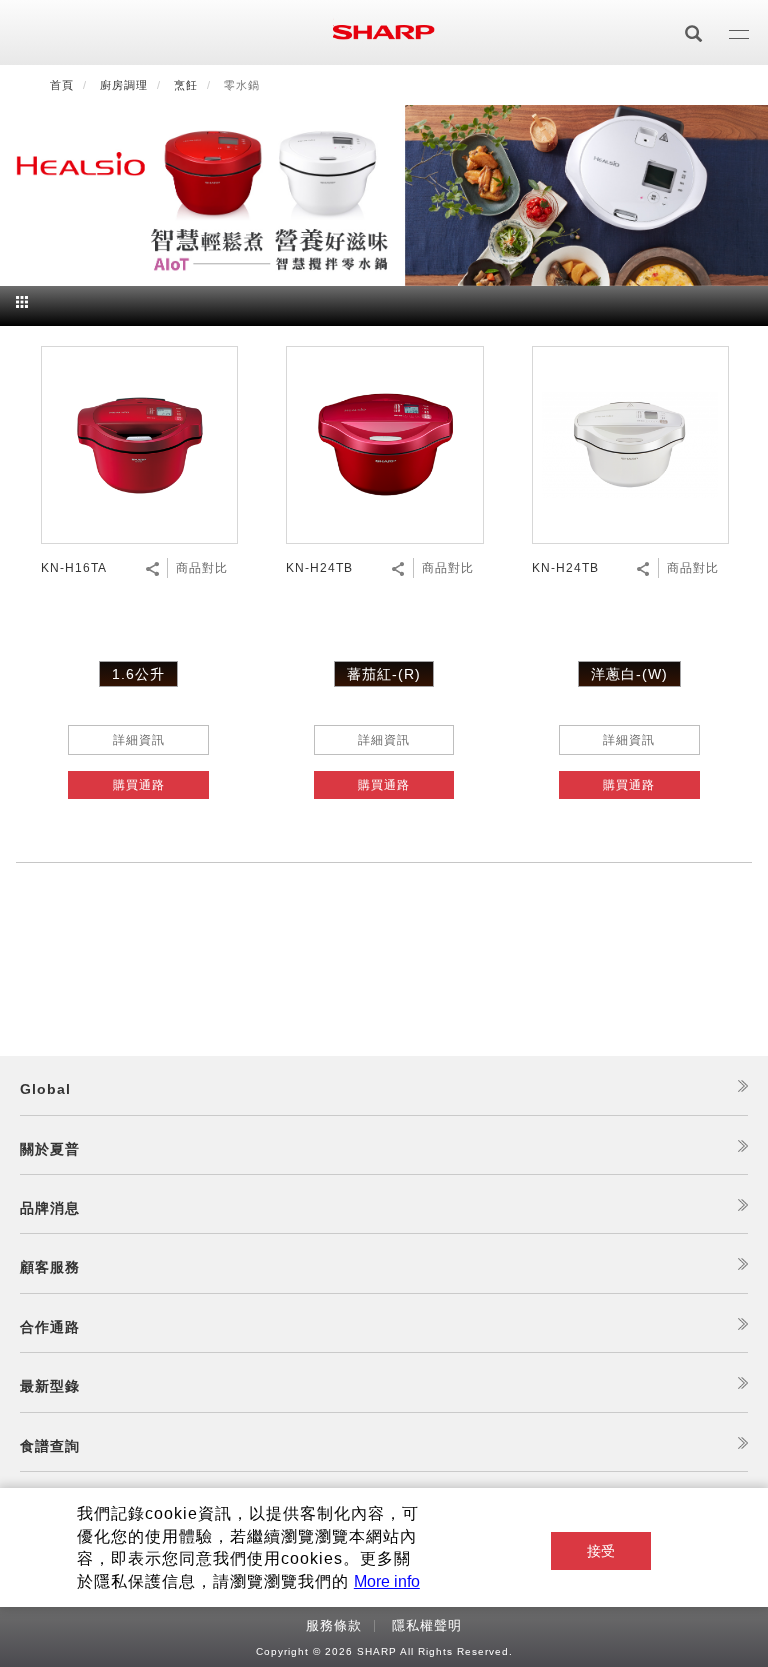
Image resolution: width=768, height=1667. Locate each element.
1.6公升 (138, 674)
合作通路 (50, 1327)
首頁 (62, 85)
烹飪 (186, 85)
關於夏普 (50, 1149)
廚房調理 (124, 85)
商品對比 (202, 568)
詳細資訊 (139, 740)
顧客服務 (50, 1267)
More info (387, 1581)
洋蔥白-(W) (629, 674)
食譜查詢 (50, 1446)
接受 (601, 1551)
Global (45, 1089)
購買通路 (139, 785)
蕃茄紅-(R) (384, 674)
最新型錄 (50, 1386)
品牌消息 (50, 1208)
